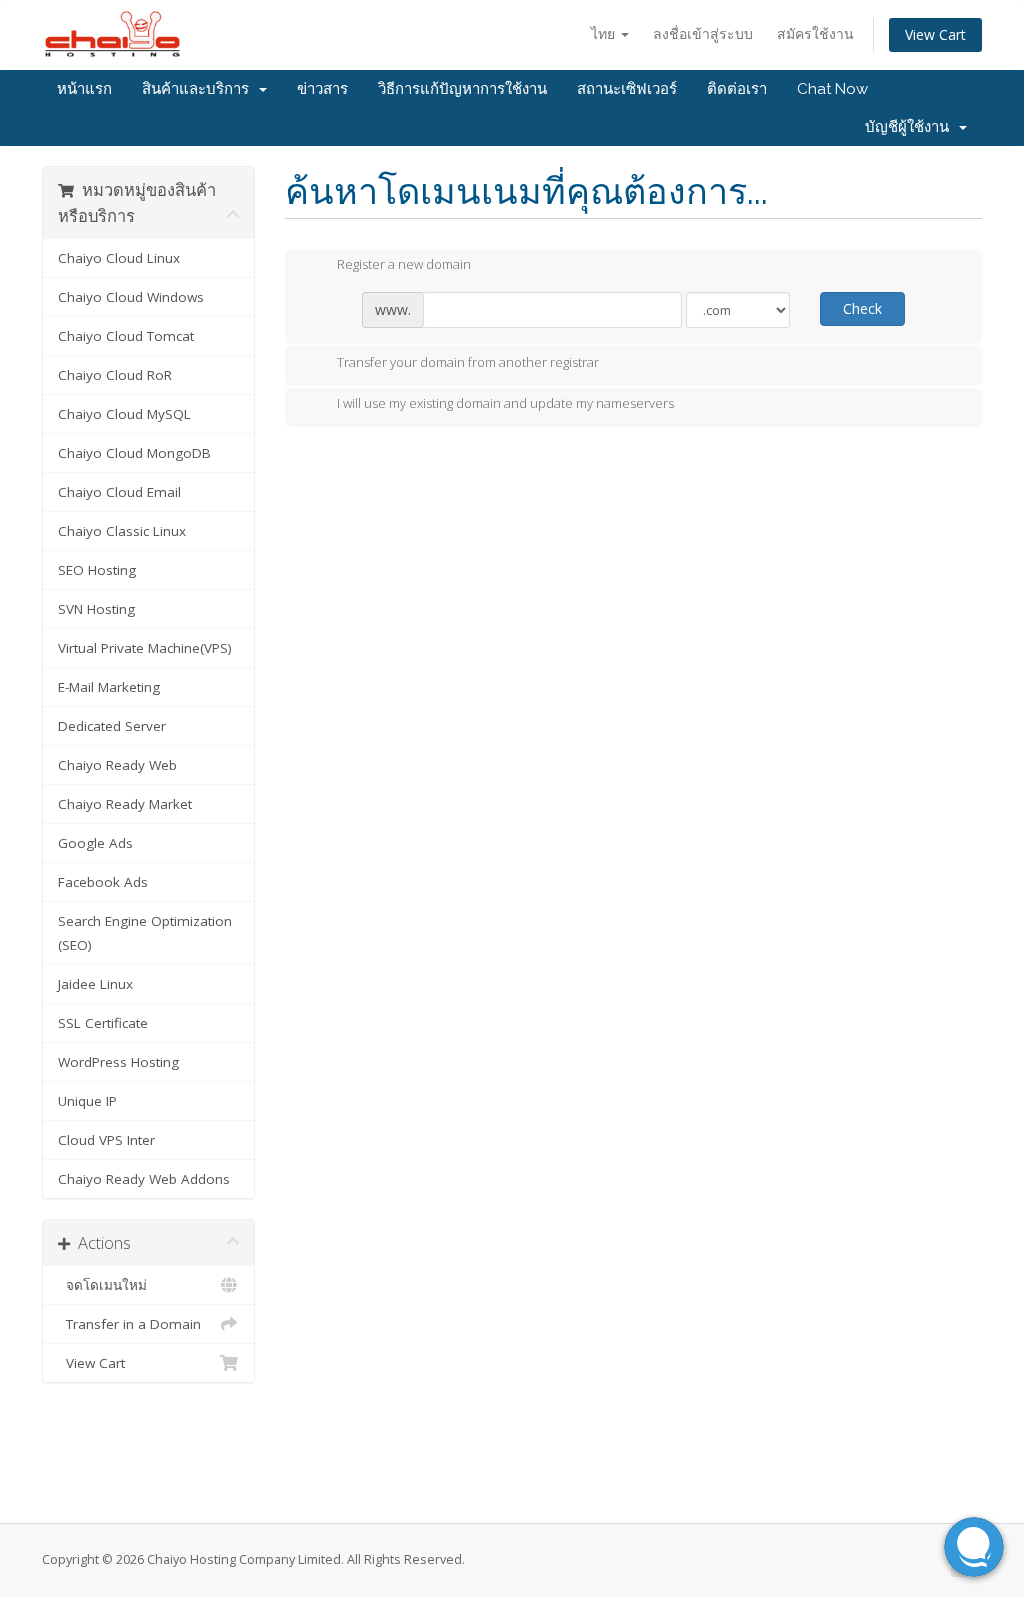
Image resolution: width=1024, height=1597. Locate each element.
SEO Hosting (97, 570)
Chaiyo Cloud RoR (115, 375)
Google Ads (95, 843)
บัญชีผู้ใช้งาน (911, 127)
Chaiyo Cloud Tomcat (126, 336)
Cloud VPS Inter (106, 1140)
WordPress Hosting (118, 1062)
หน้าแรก (84, 89)
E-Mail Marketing (109, 687)
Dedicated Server (112, 726)
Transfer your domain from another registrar (468, 362)
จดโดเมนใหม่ (102, 1285)
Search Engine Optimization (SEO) (145, 933)
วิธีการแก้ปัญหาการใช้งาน (462, 89)
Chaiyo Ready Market (125, 804)
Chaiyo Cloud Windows (131, 297)
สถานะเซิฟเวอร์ (627, 89)
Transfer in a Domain (129, 1324)
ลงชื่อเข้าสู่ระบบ (703, 33)
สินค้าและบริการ (199, 89)
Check (862, 308)
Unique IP (87, 1101)
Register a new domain (404, 265)
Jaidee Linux (95, 984)
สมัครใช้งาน (815, 33)
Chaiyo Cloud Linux (119, 258)
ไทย (605, 33)
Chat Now (832, 89)
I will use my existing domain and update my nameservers (505, 404)
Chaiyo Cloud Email (119, 492)
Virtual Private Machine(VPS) (145, 648)
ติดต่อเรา (737, 89)
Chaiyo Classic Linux (122, 531)
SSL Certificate (103, 1023)
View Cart (935, 34)
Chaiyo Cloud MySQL (124, 414)
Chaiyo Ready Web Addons (144, 1179)
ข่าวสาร (322, 89)
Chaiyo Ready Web (117, 765)
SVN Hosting (96, 609)
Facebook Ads (103, 882)
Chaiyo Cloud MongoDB (134, 453)
